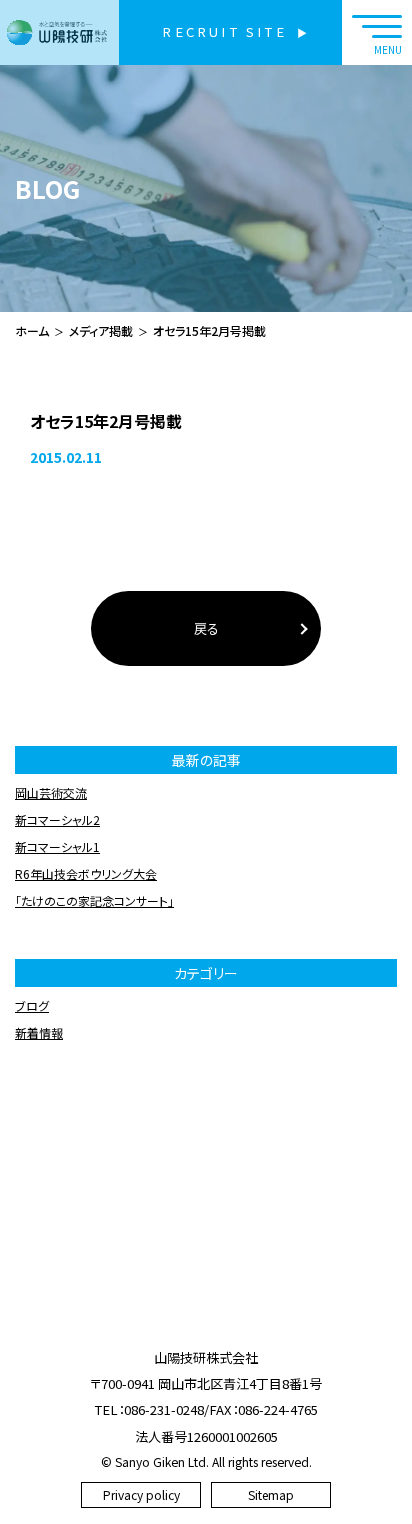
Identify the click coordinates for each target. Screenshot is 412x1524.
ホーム (32, 330)
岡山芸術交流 (51, 792)
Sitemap (271, 1494)
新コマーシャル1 (57, 846)
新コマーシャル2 (57, 819)
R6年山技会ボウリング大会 (86, 873)
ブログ (32, 1005)
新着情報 (39, 1032)
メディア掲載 (101, 330)
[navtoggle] (377, 32)
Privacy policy (141, 1494)
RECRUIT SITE (224, 31)
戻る (206, 628)
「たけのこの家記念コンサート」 (94, 900)
